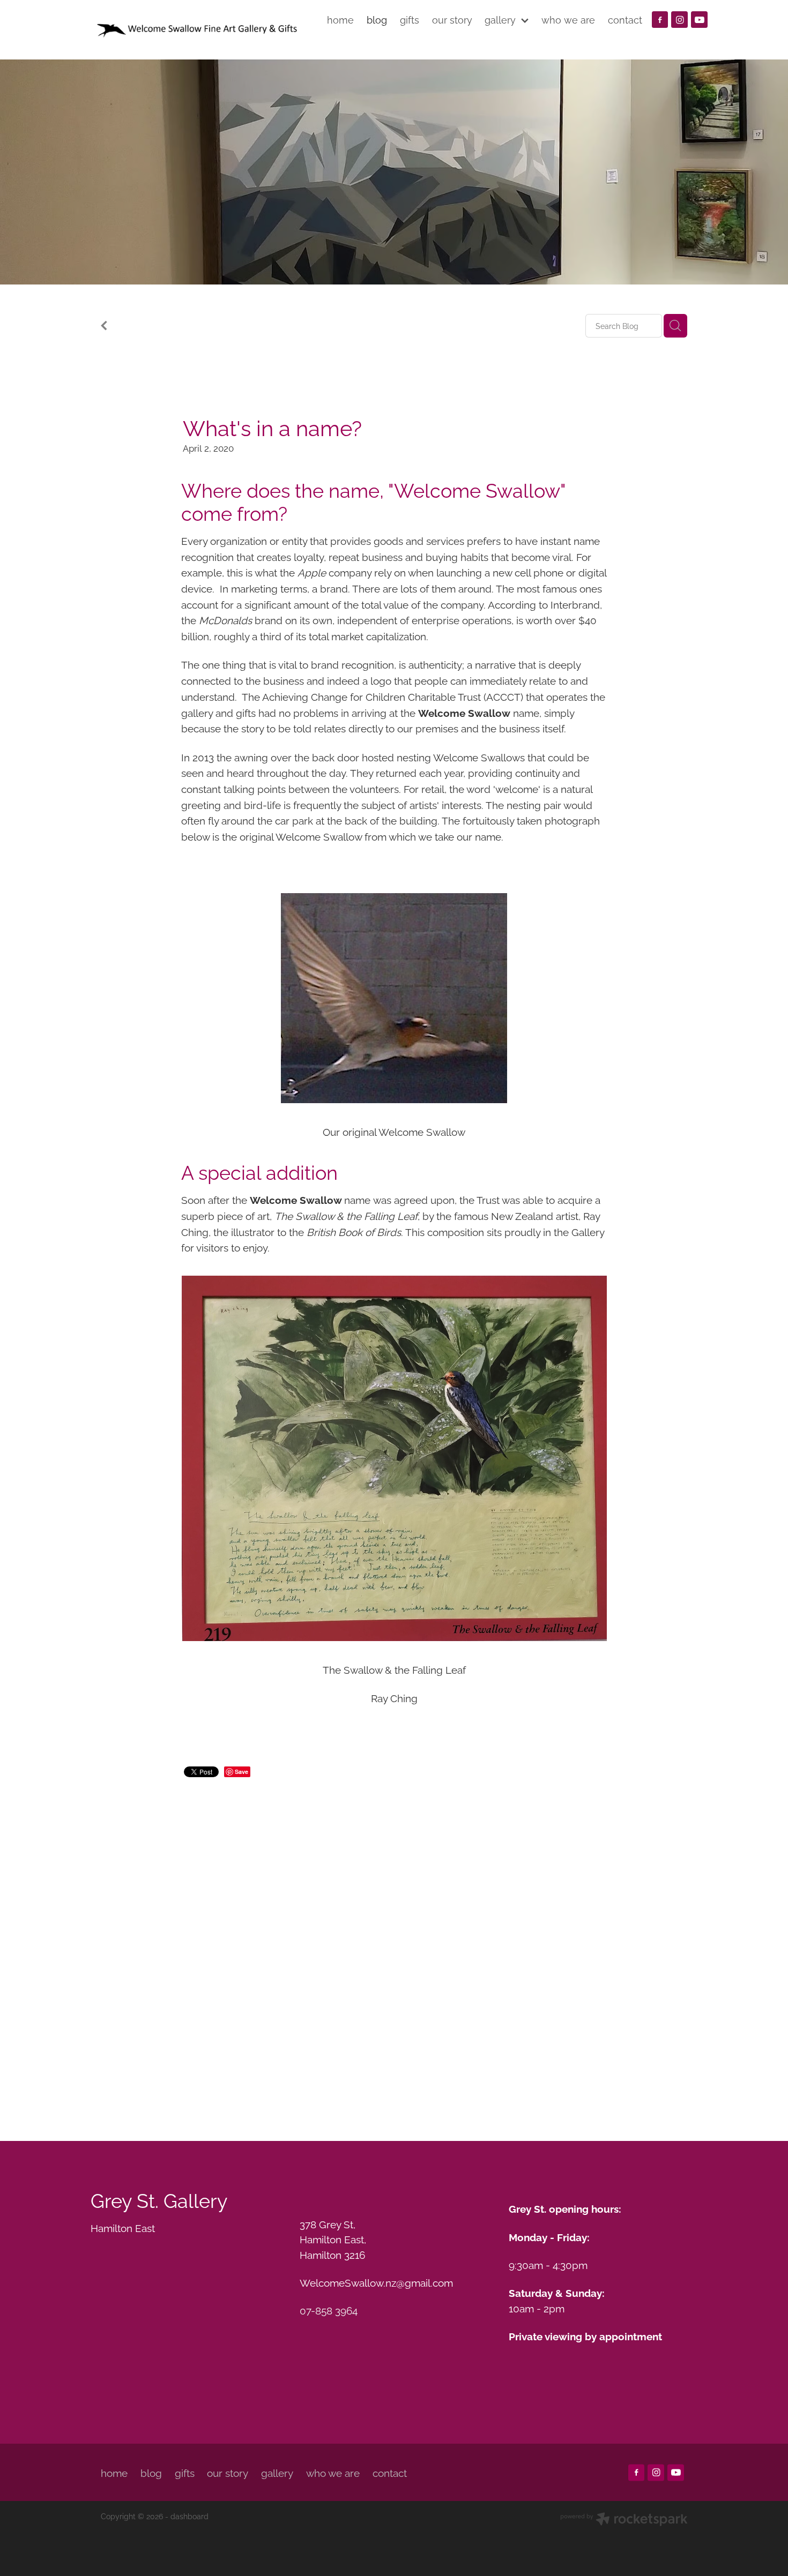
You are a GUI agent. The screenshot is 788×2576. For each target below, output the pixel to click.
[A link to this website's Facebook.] (660, 20)
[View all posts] (104, 327)
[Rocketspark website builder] (624, 2520)
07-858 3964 (329, 2310)
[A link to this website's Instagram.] (679, 20)
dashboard (189, 2516)
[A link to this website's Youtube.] (699, 20)
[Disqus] (394, 1945)
